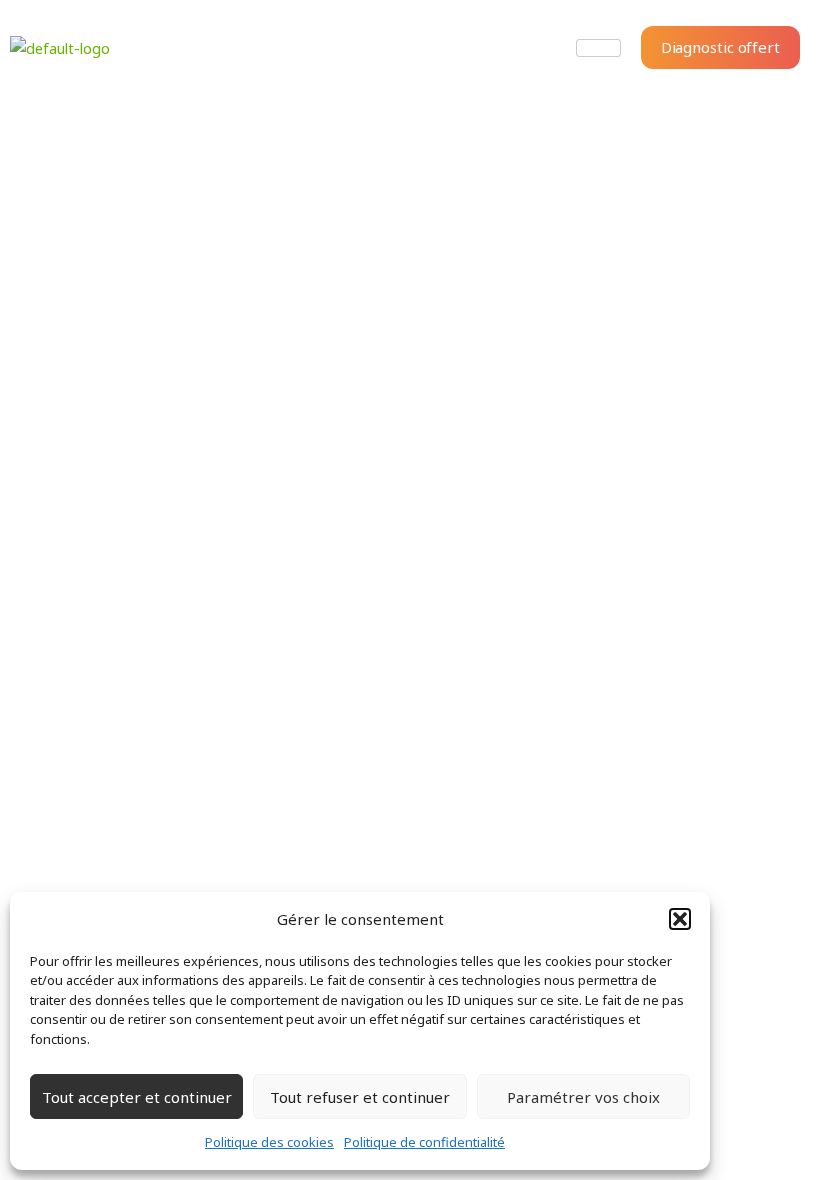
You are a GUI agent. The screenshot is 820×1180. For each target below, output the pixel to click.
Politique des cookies (269, 1142)
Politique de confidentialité (424, 1142)
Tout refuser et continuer (360, 1097)
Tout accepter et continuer (137, 1097)
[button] (680, 919)
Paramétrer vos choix (583, 1097)
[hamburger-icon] (598, 48)
